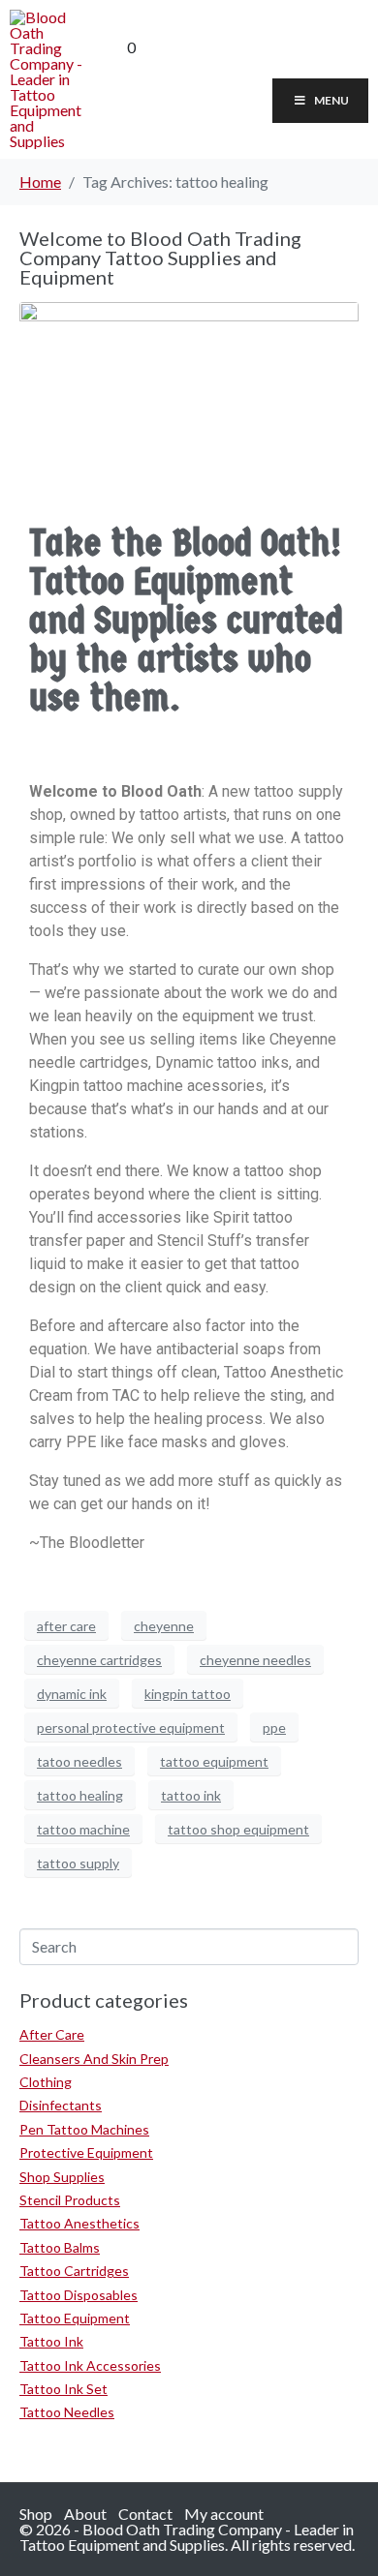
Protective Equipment (86, 2152)
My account (224, 2514)
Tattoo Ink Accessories (90, 2365)
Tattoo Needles (67, 2412)
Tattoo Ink (51, 2341)
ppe (274, 1727)
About (85, 2514)
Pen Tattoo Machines (84, 2129)
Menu (331, 100)
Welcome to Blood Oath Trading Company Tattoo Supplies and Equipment (160, 258)
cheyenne (164, 1626)
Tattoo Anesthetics (79, 2223)
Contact (145, 2514)
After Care (52, 2034)
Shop (36, 2514)
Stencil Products (70, 2200)
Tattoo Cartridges (74, 2271)
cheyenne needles (255, 1660)
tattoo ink (191, 1795)
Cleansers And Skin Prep (94, 2059)
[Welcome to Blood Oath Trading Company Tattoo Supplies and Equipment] (189, 376)
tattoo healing (80, 1795)
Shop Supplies (62, 2177)
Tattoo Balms (60, 2247)
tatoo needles (79, 1761)
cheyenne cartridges (99, 1660)
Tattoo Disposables (79, 2295)
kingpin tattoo (188, 1694)
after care (66, 1626)
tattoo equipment (214, 1761)
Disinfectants (61, 2105)
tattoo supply (78, 1863)
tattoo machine (83, 1829)
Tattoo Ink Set (63, 2389)
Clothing (46, 2082)
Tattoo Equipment (75, 2318)
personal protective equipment (131, 1727)
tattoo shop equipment (238, 1829)
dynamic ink (72, 1694)
